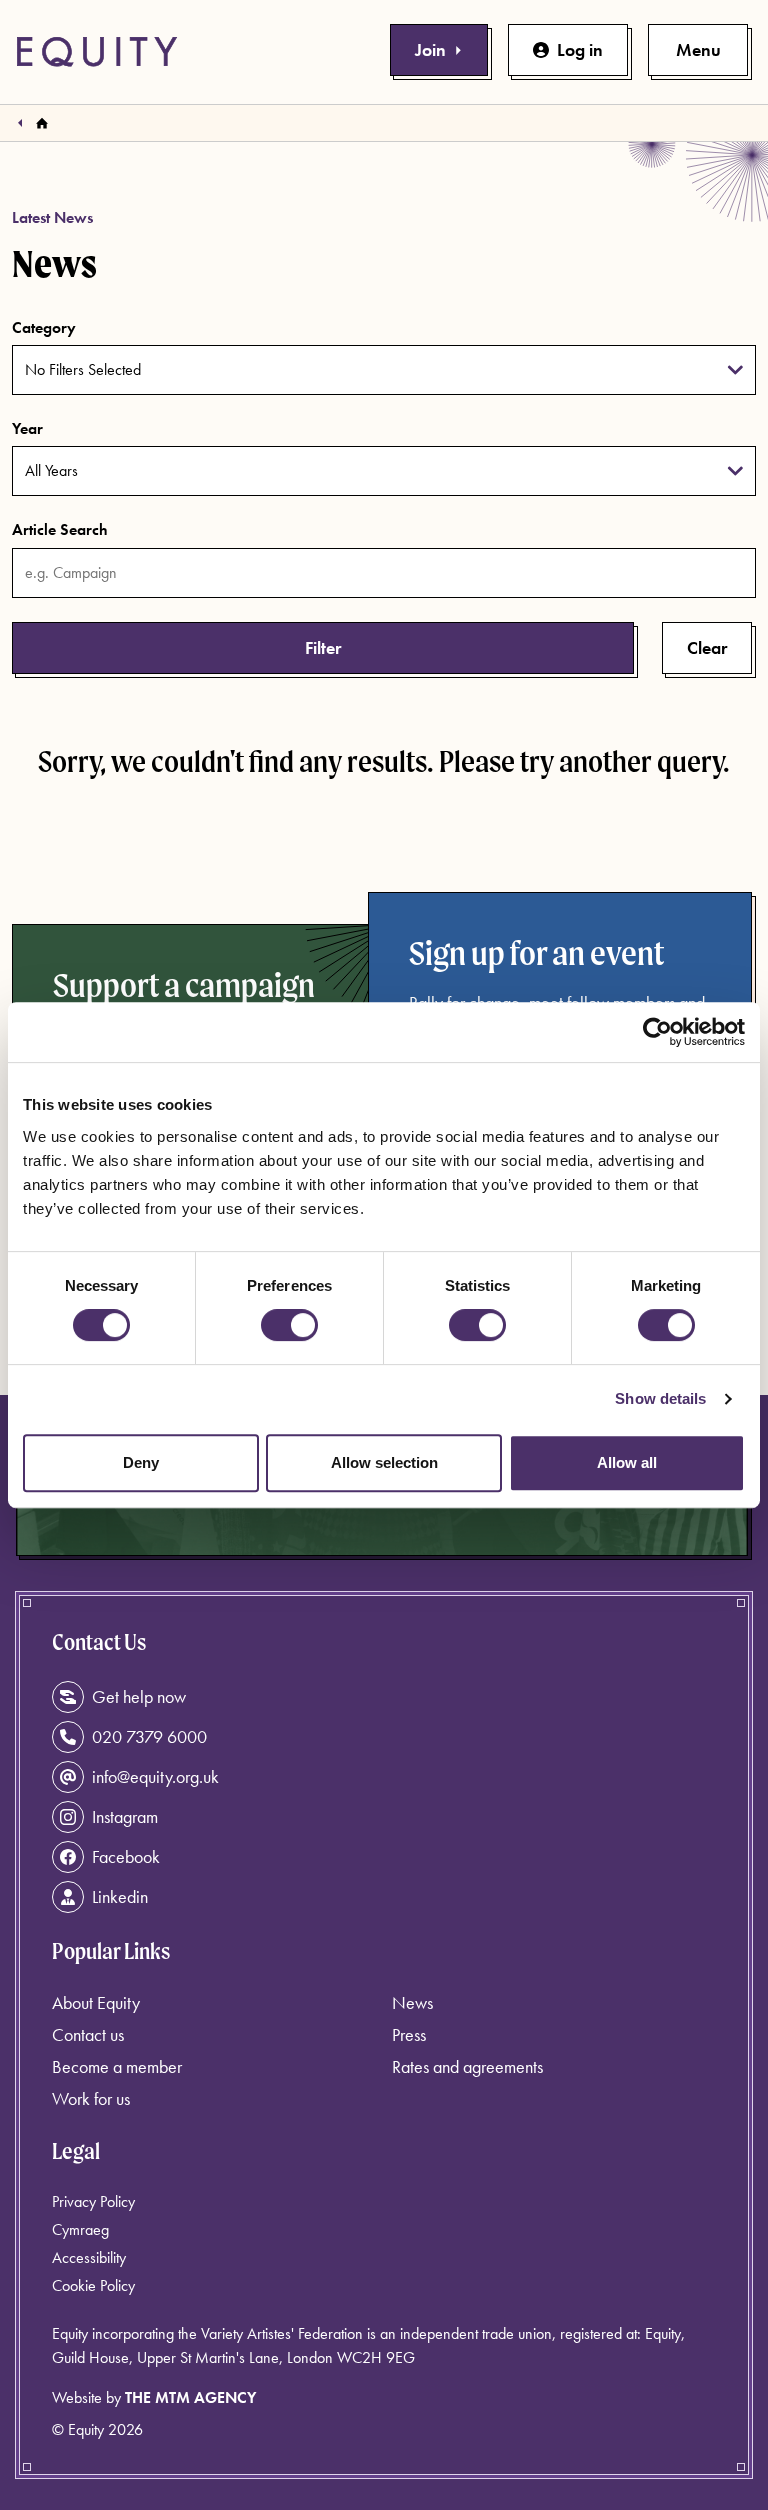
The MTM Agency (190, 2397)
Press (409, 2034)
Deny (141, 1462)
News (412, 2002)
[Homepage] (42, 123)
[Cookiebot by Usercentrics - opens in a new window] (657, 1032)
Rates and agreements (467, 2066)
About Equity (96, 2002)
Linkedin (120, 1896)
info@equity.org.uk (155, 1776)
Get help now (139, 1696)
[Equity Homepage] (97, 52)
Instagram (125, 1816)
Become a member (117, 2066)
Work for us (91, 2098)
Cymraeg (80, 2229)
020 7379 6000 (149, 1736)
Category (44, 327)
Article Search (60, 529)
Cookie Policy (93, 2285)
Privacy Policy (93, 2201)
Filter (323, 647)
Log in (580, 49)
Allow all (627, 1462)
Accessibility (89, 2257)
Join (430, 49)
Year (27, 428)
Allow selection (384, 1462)
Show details (660, 1398)
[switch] (289, 1325)
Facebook (126, 1856)
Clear (707, 647)
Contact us (88, 2034)
